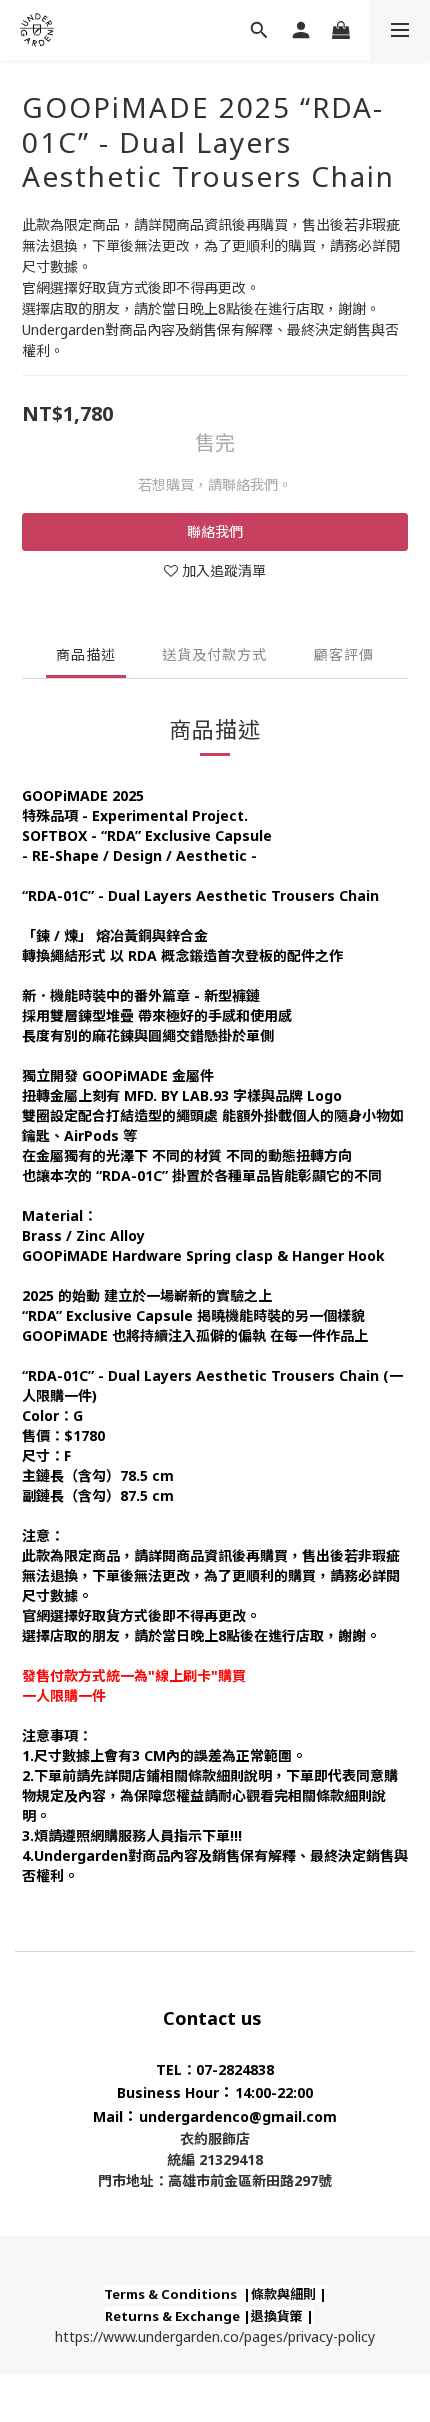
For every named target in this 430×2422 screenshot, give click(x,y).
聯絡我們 (215, 531)
